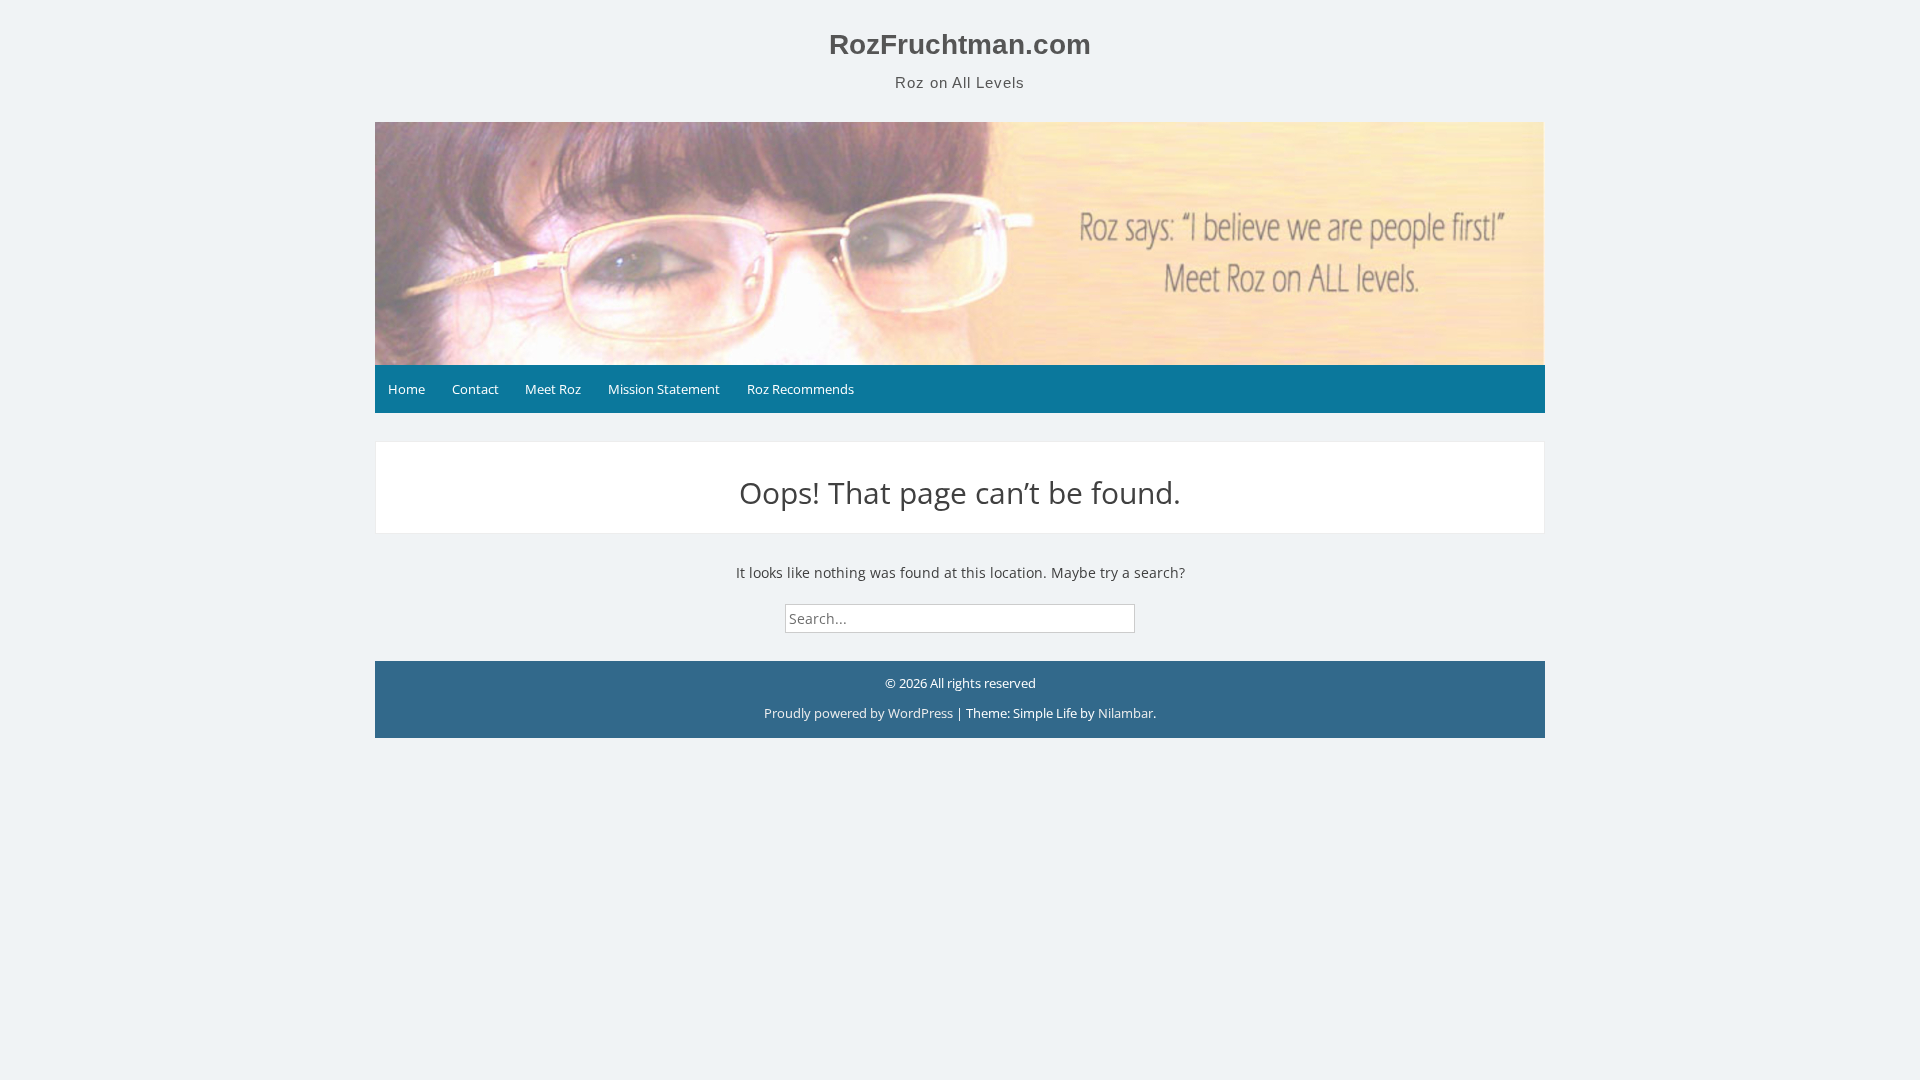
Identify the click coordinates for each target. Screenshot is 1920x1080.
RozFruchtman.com (960, 44)
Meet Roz (553, 389)
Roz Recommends (800, 389)
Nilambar (1125, 713)
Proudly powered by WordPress (860, 713)
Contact (475, 389)
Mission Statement (664, 389)
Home (406, 389)
